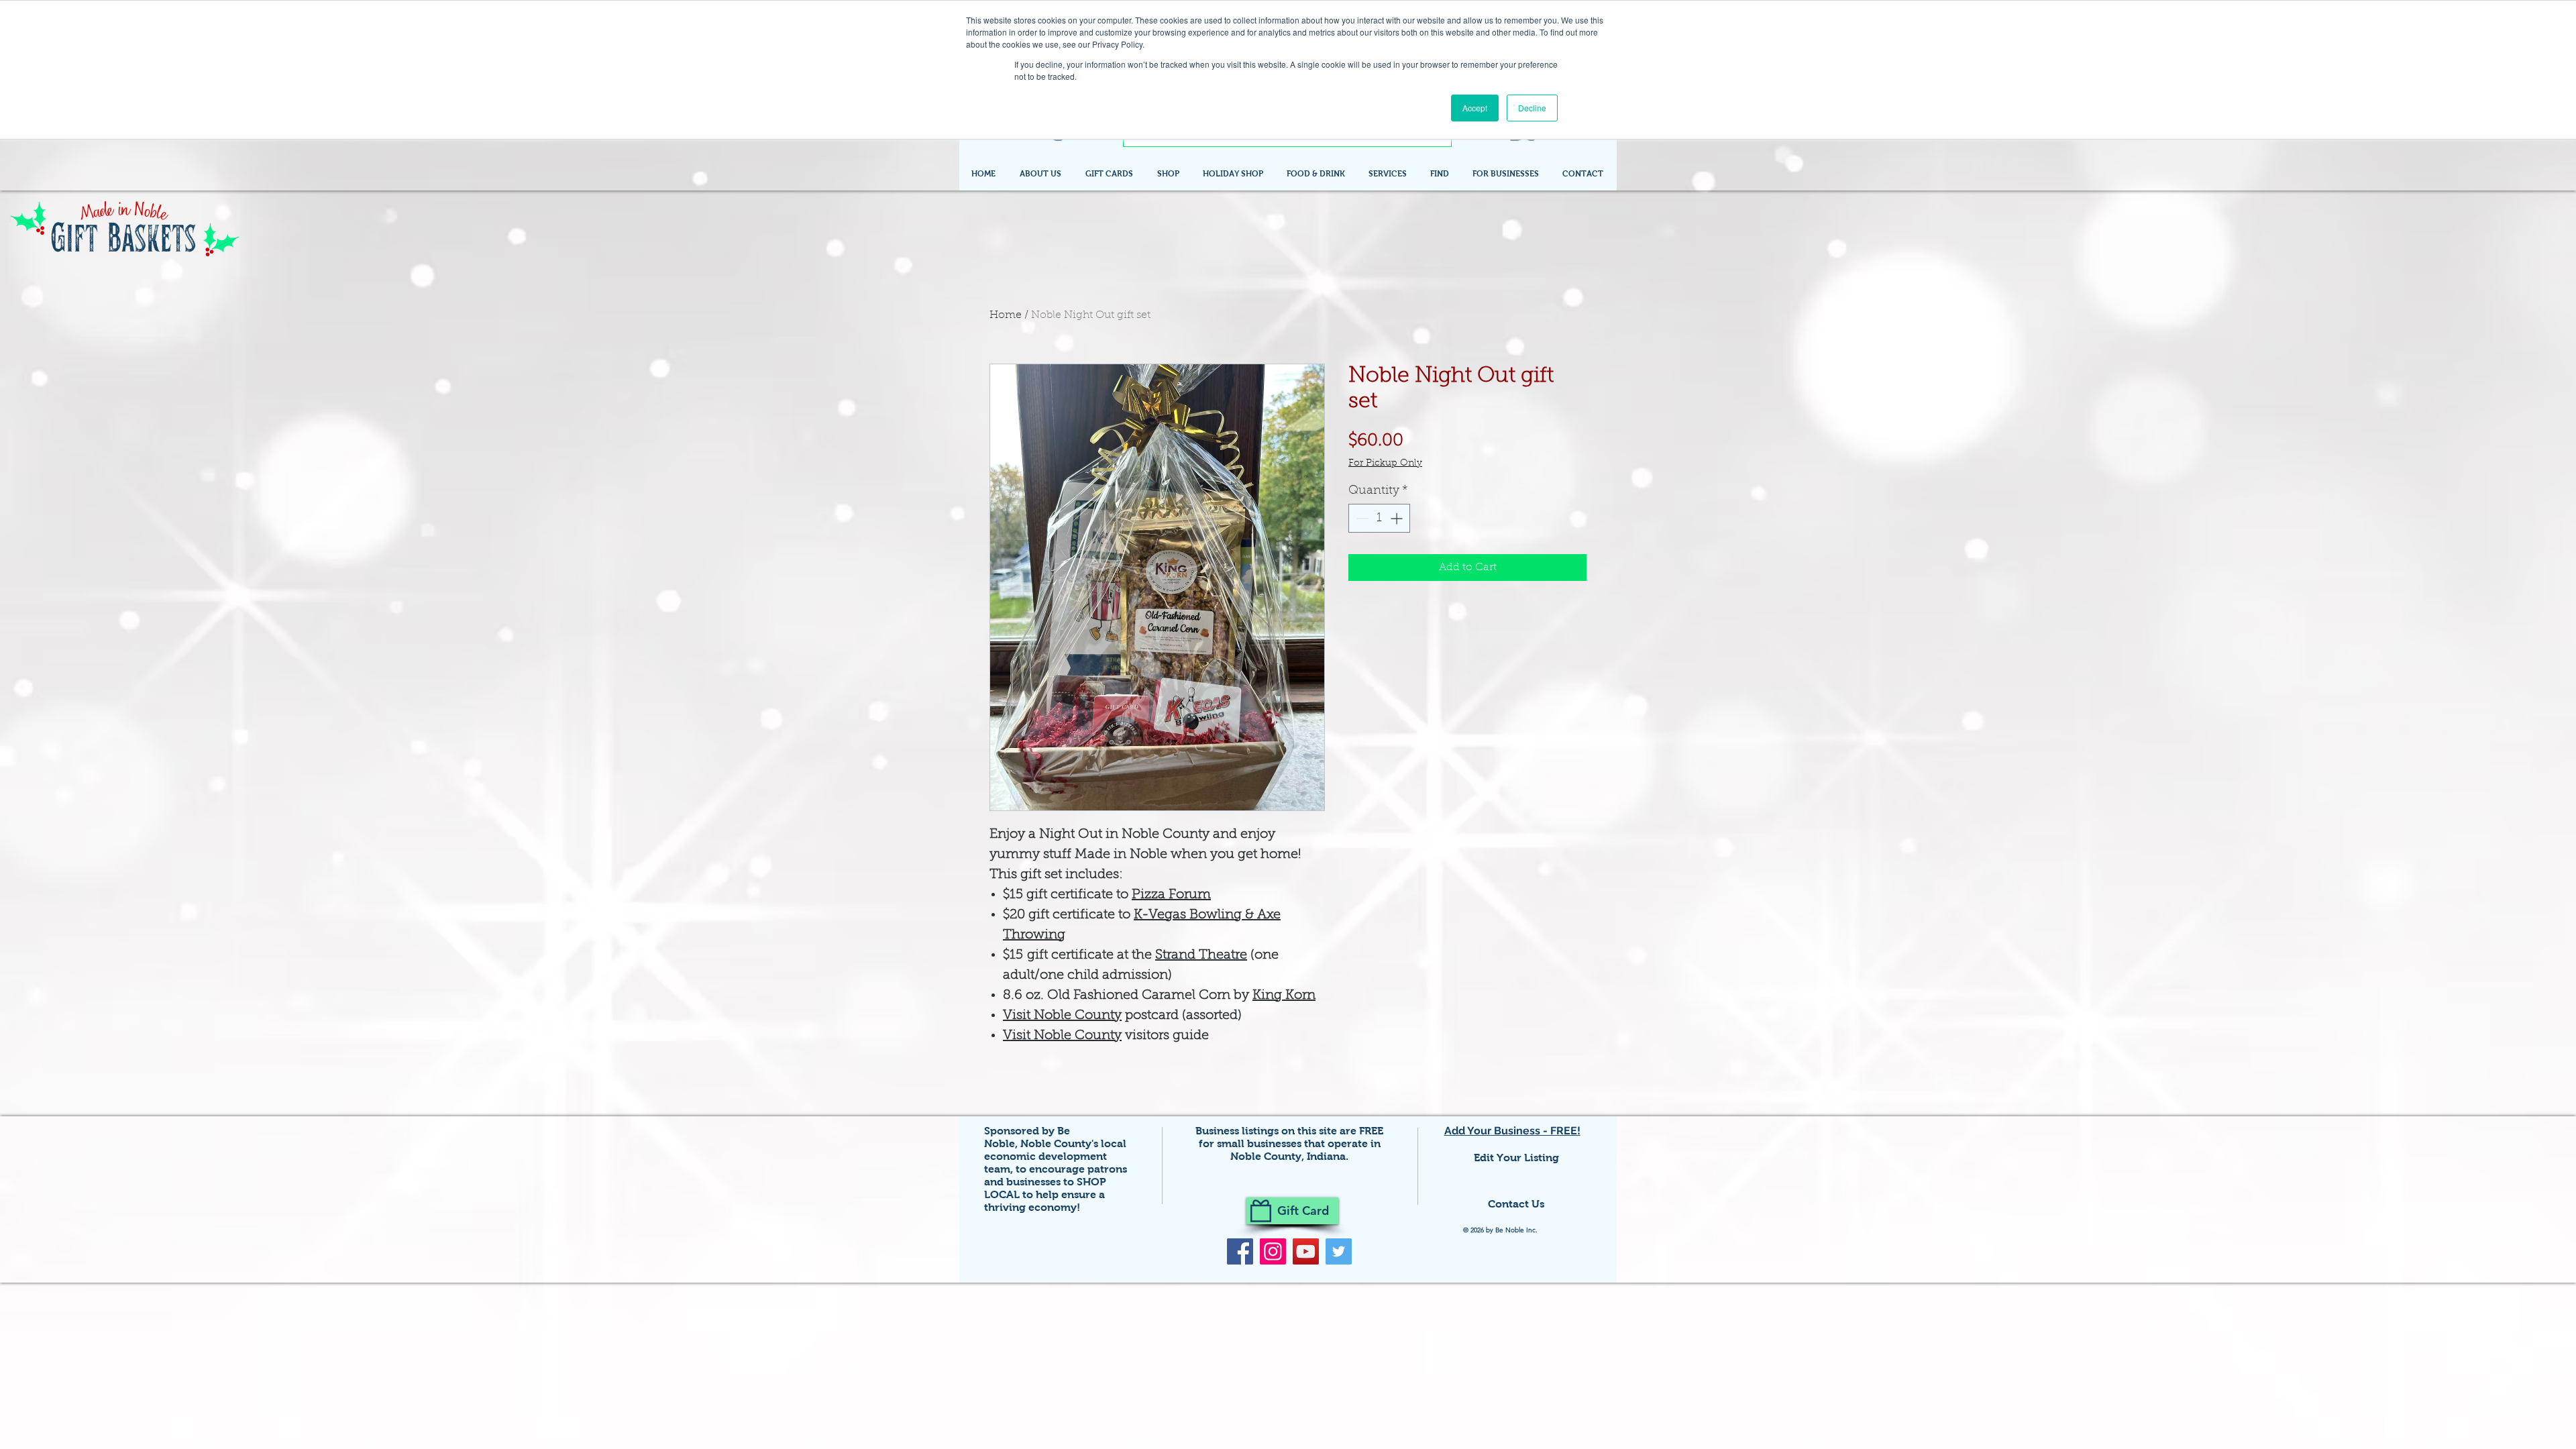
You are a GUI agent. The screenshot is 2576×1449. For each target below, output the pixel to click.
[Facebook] (1240, 1251)
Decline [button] (1532, 108)
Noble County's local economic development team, (1055, 1156)
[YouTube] (1306, 1251)
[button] (1441, 174)
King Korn (1284, 996)
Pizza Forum (1171, 895)
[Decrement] (1361, 518)
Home (1006, 315)
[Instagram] (1273, 1251)
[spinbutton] (1379, 518)
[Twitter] (1339, 1251)
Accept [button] (1475, 108)
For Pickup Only (1385, 464)
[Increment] (1398, 518)
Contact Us (1516, 1204)
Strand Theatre (1201, 955)
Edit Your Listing (1516, 1158)
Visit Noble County (1062, 1016)
